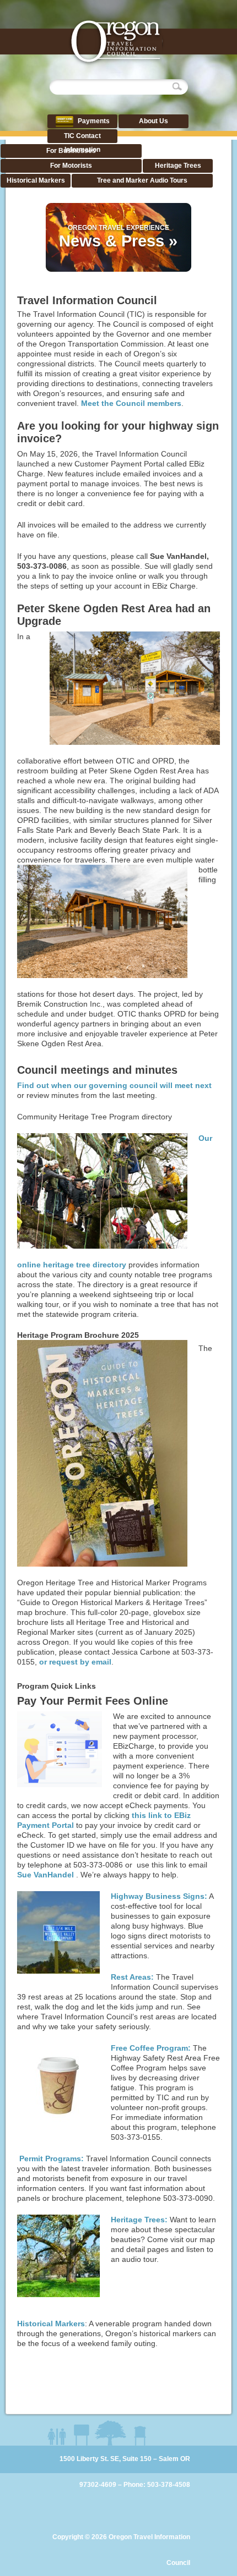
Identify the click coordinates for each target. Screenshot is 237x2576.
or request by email (75, 1662)
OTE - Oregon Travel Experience (116, 43)
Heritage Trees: (139, 2220)
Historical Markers (36, 180)
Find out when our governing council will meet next (114, 1085)
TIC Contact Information (82, 143)
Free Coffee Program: (151, 2048)
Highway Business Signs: (159, 1896)
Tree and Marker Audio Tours (142, 180)
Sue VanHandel (47, 1875)
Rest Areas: (132, 1977)
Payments (93, 121)
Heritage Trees (178, 166)
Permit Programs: (50, 2158)
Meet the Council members (131, 403)
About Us (153, 121)
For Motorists (71, 166)
